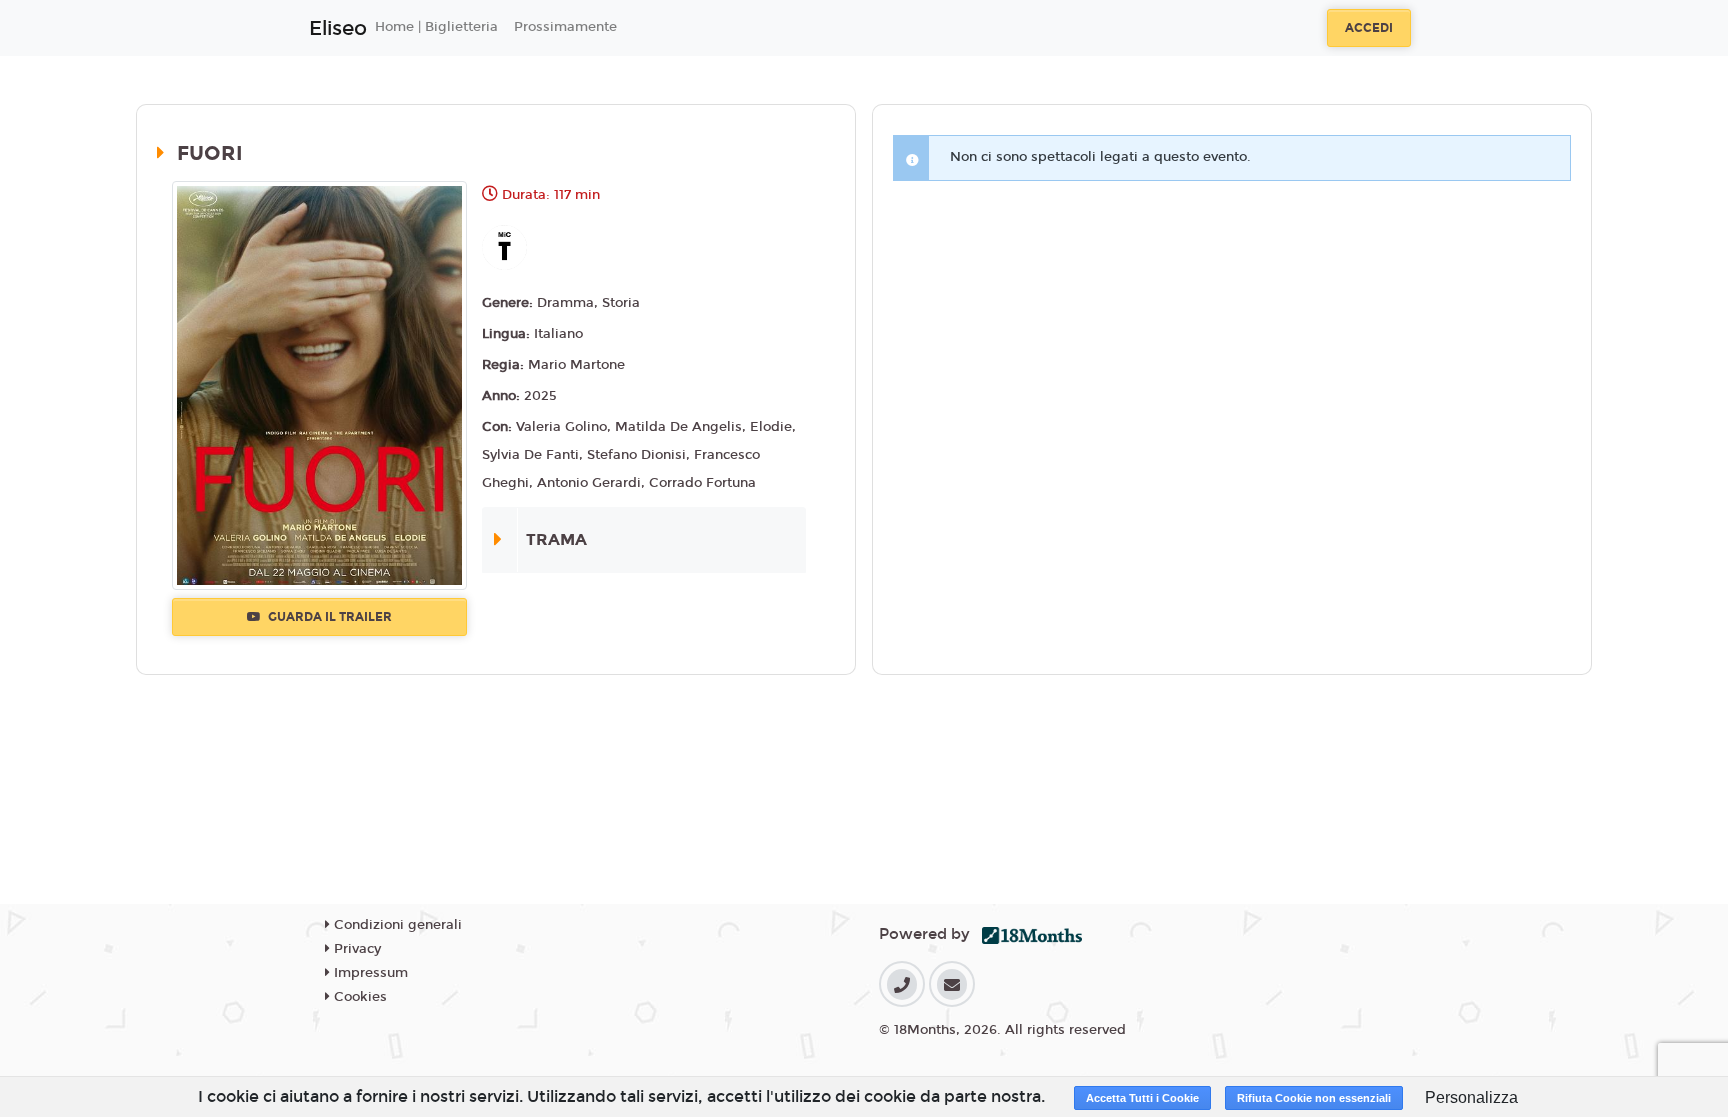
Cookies (358, 997)
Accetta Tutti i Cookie (1142, 1098)
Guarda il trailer (328, 617)
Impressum (369, 973)
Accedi (1369, 28)
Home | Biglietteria (436, 27)
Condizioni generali (396, 925)
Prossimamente (565, 27)
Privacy (355, 949)
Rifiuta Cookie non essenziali (1314, 1098)
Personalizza (1471, 1097)
